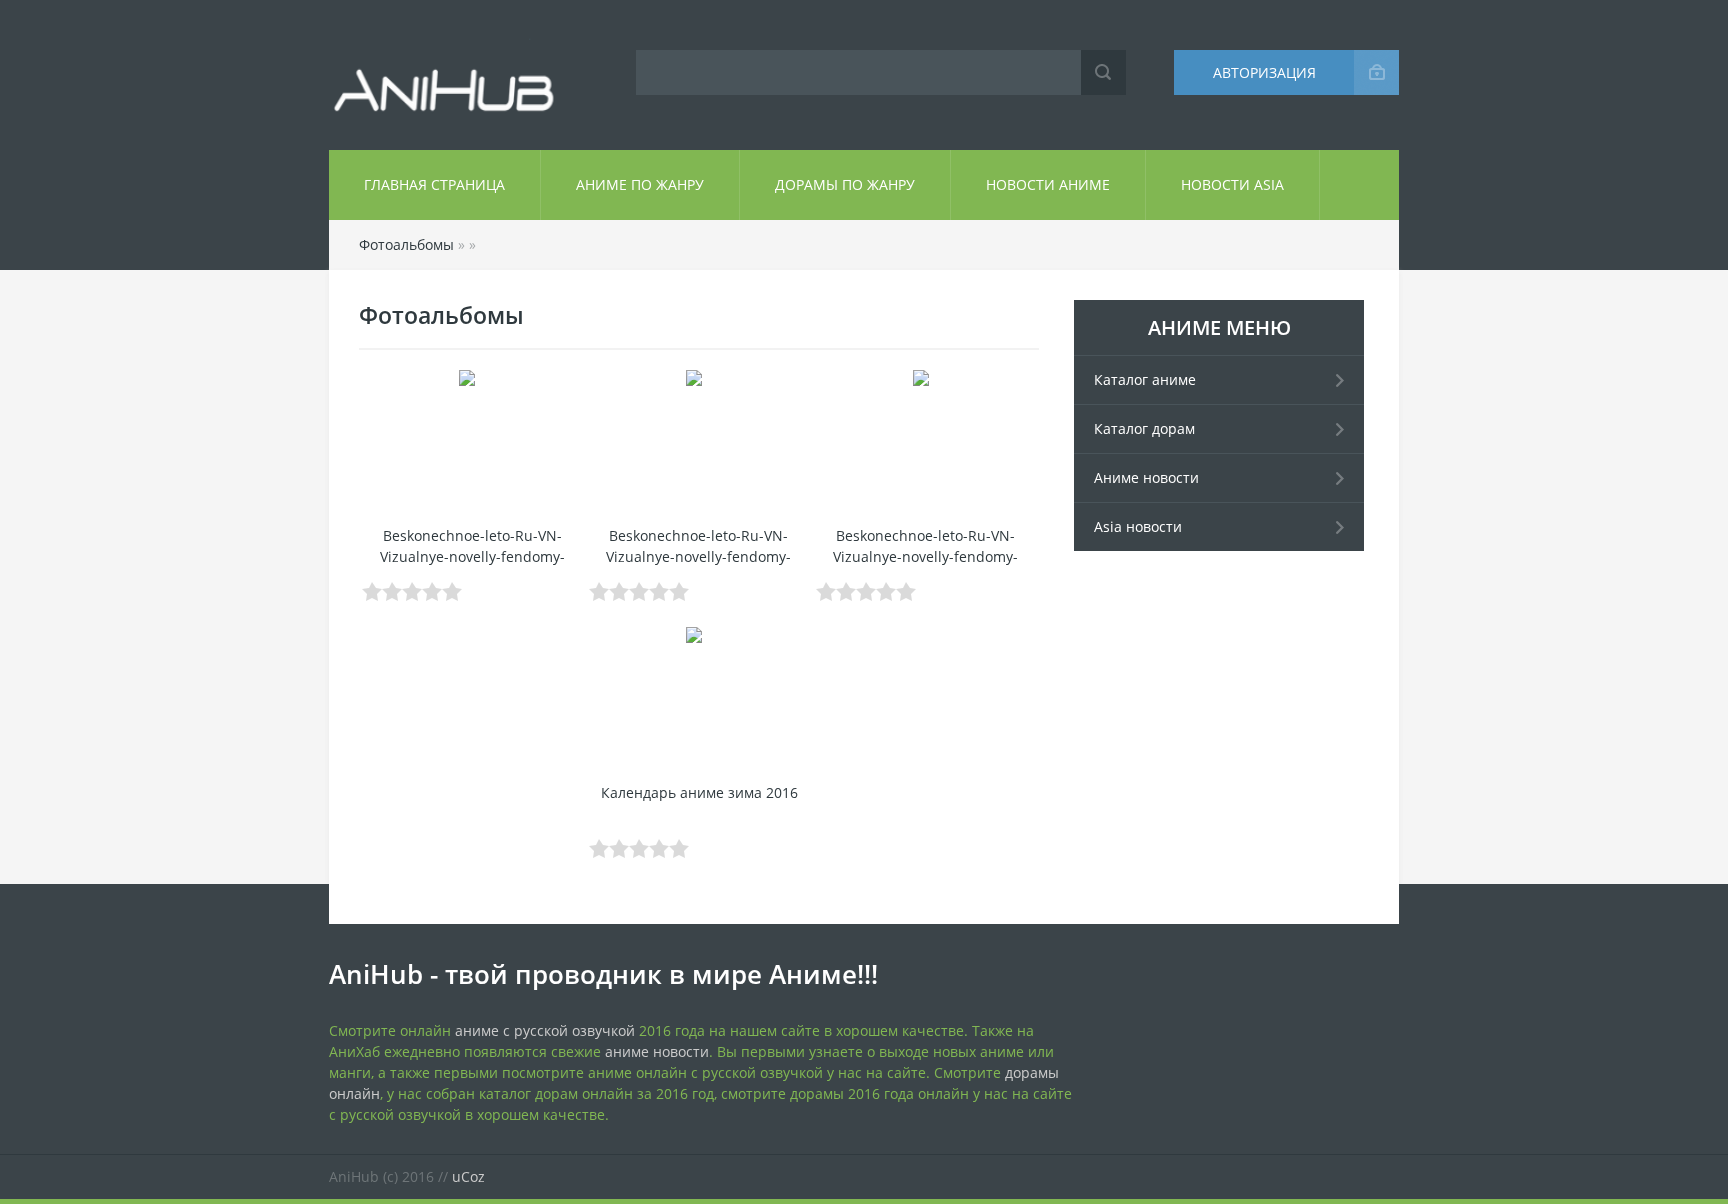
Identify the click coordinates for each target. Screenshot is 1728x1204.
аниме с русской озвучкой (545, 1030)
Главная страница (434, 184)
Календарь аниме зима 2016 (699, 792)
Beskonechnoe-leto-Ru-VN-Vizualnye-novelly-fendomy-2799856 (472, 556)
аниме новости (657, 1051)
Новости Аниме (1048, 184)
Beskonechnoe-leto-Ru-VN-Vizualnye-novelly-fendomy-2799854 (925, 556)
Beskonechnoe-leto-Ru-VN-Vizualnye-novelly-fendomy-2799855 (698, 556)
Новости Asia (1232, 184)
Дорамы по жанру (845, 184)
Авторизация (1264, 72)
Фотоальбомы (406, 244)
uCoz (468, 1176)
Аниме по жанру (640, 184)
